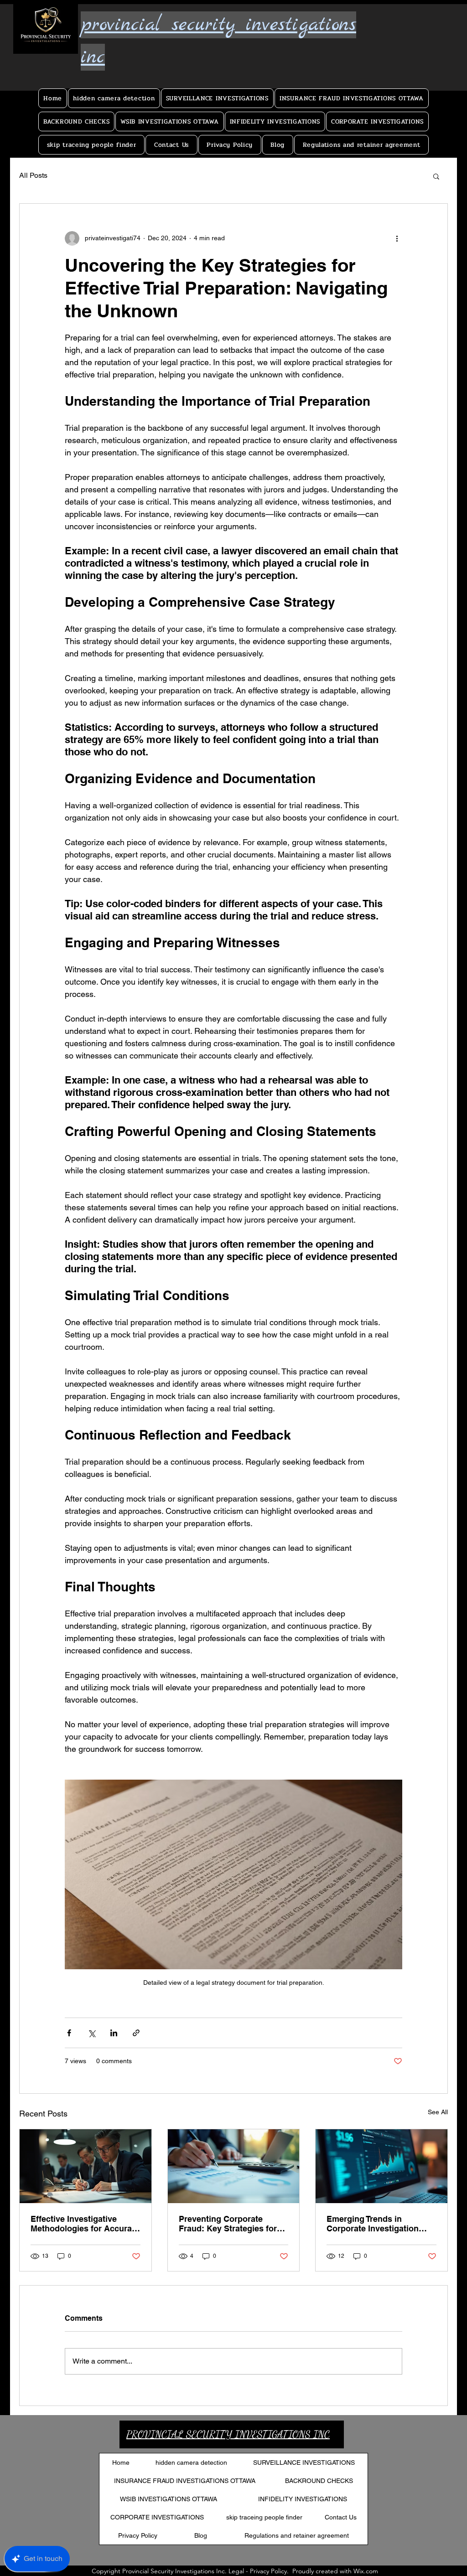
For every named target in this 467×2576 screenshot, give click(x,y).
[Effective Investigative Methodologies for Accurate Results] (86, 2166)
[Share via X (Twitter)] (91, 2033)
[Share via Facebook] (69, 2033)
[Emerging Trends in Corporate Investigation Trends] (381, 2166)
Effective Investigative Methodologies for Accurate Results (85, 2224)
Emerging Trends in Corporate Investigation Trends (373, 2224)
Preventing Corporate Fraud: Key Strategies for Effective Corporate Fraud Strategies (229, 2224)
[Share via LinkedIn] (114, 2033)
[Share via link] (136, 2033)
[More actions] (397, 238)
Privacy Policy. (269, 2571)
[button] (436, 176)
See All (438, 2112)
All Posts (33, 175)
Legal (236, 2571)
